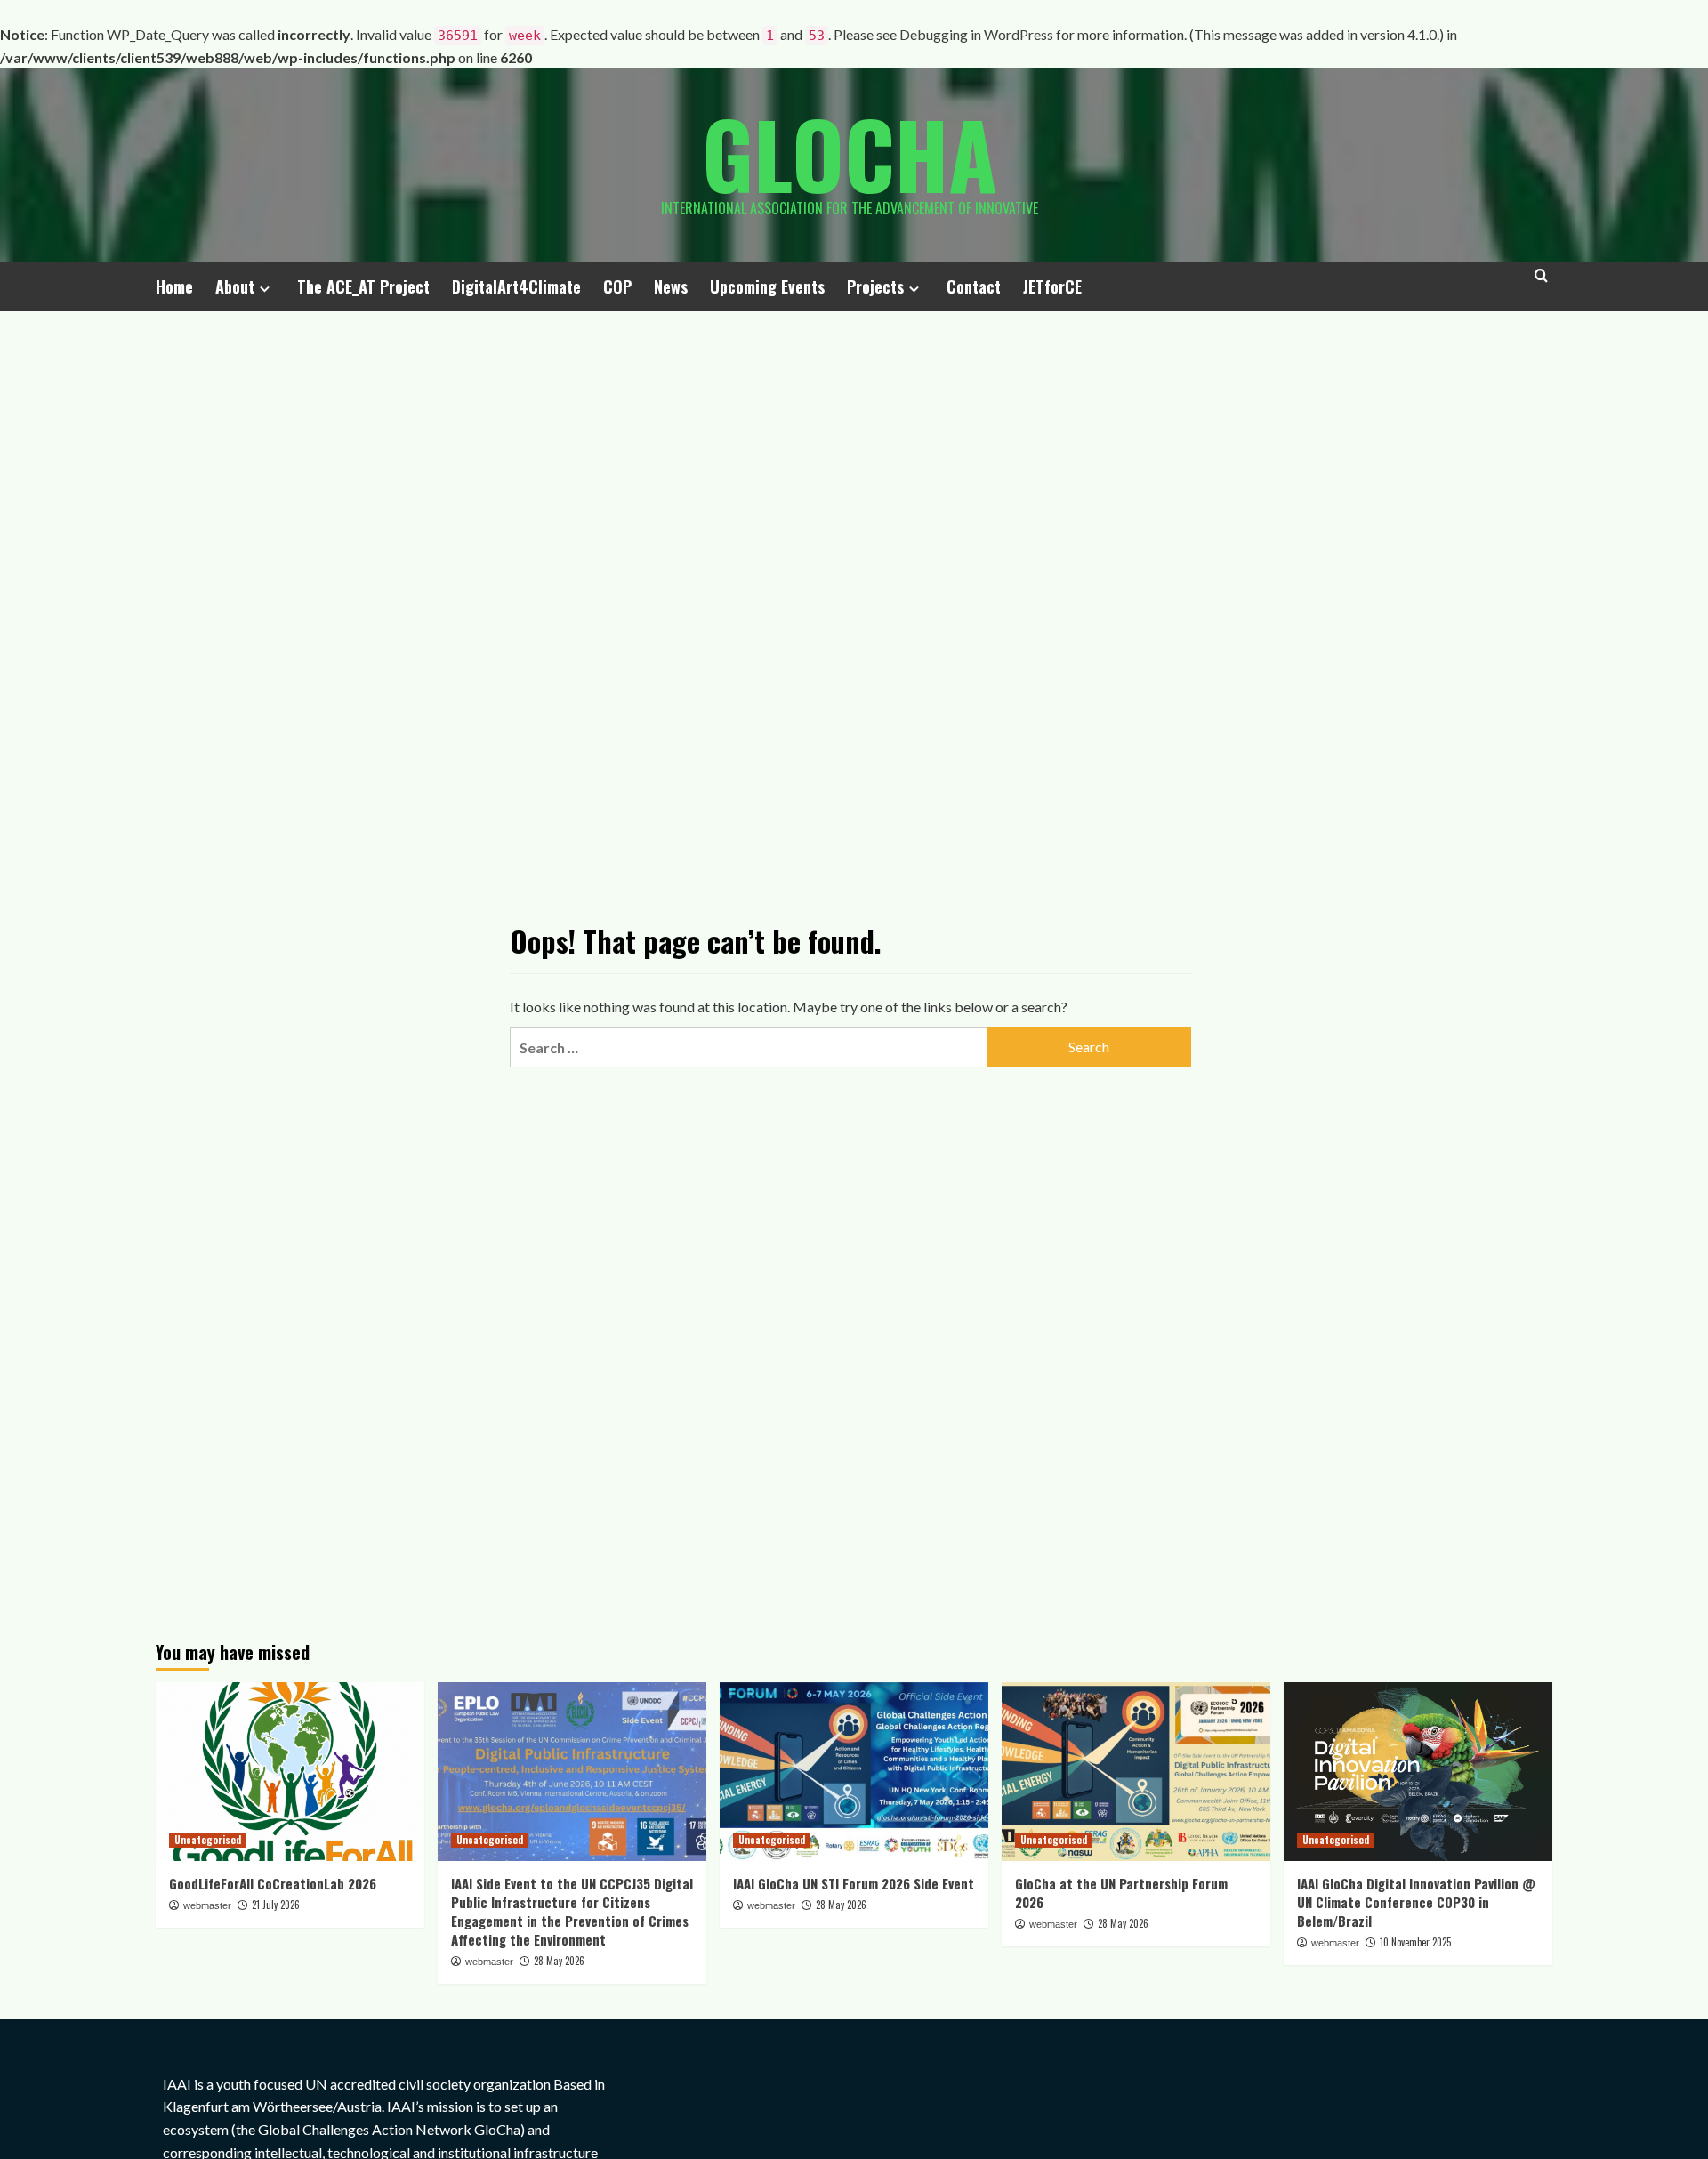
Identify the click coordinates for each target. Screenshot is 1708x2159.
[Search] (1541, 283)
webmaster (207, 1905)
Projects (875, 286)
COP (617, 286)
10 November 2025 (1415, 1942)
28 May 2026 (559, 1961)
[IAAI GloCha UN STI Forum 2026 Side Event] (854, 1772)
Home (174, 286)
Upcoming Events (767, 286)
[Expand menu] (265, 289)
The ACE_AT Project (363, 286)
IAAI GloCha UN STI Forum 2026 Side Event (854, 1883)
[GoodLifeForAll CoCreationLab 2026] (290, 1772)
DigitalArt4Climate (516, 286)
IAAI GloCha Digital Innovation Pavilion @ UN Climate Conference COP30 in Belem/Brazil (1416, 1902)
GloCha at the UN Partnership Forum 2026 (1121, 1893)
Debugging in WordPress (976, 34)
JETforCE (1052, 286)
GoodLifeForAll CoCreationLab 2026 (273, 1883)
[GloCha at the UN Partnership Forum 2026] (1136, 1772)
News (671, 286)
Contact (974, 286)
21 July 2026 (276, 1905)
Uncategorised (208, 1840)
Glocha (850, 153)
